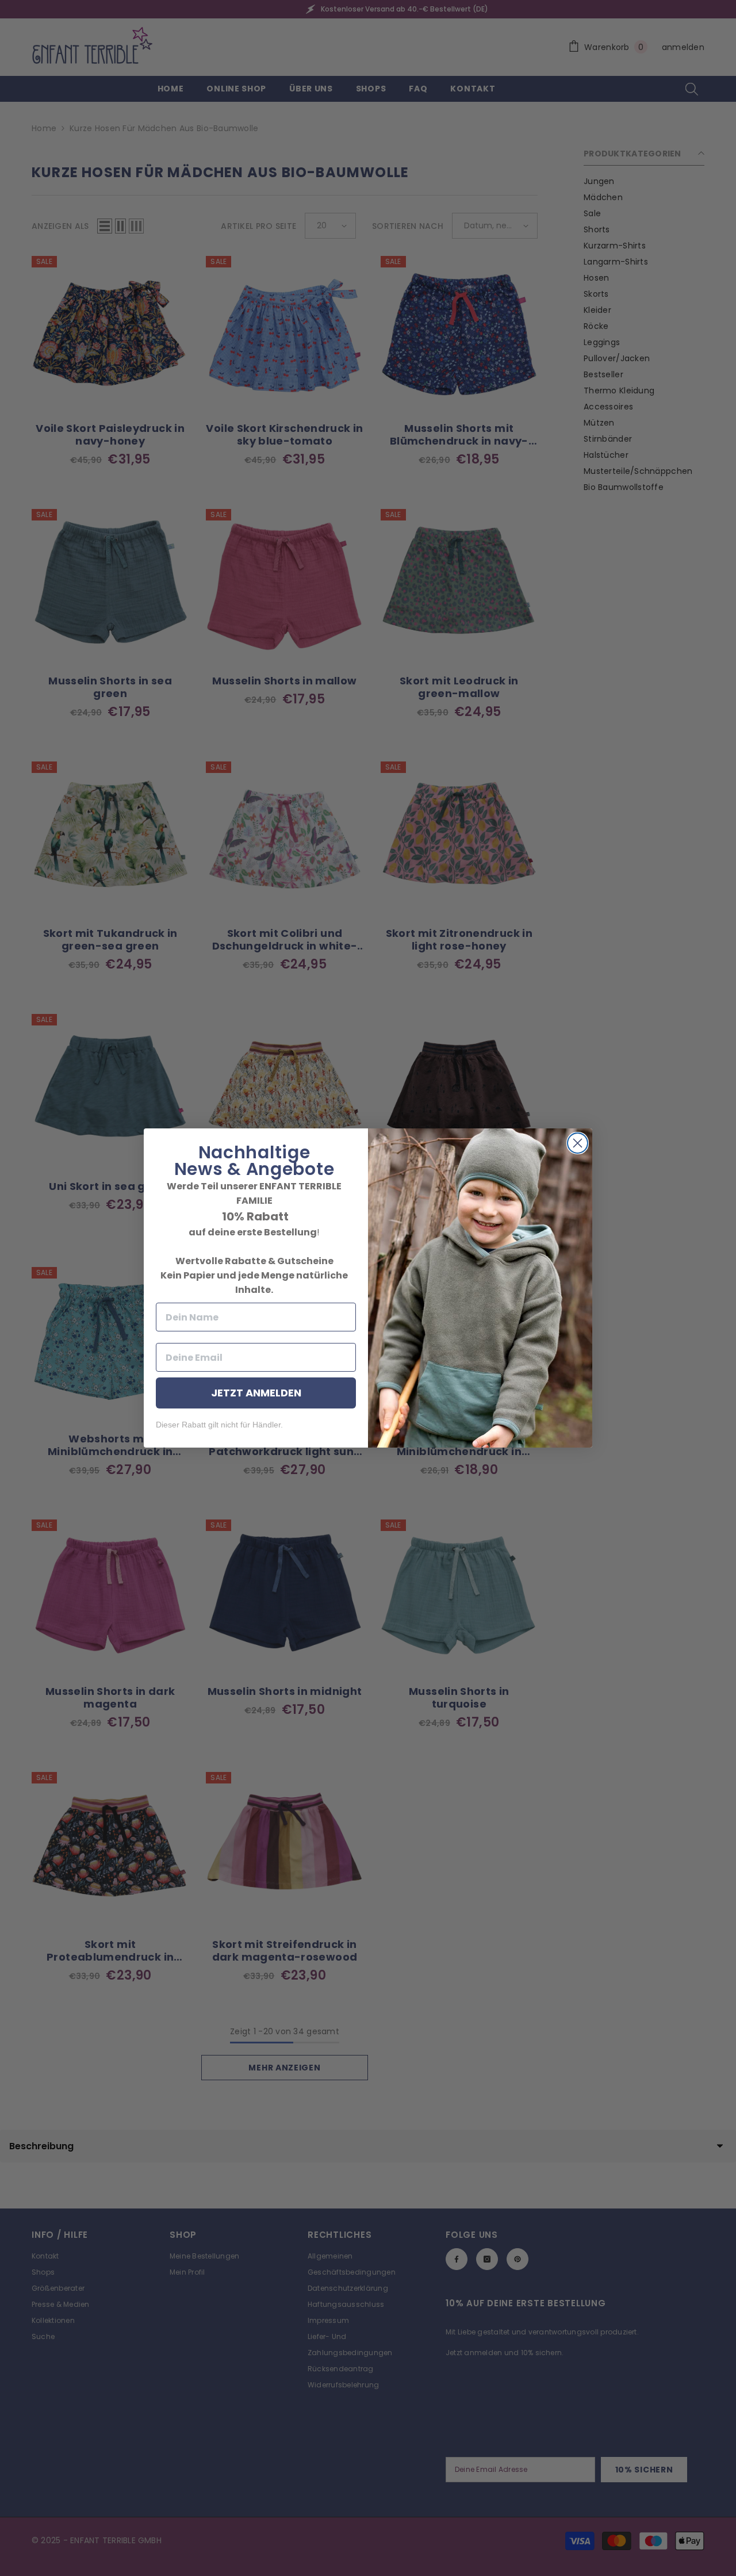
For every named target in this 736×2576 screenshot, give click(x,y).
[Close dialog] (578, 1143)
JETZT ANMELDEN (256, 1393)
